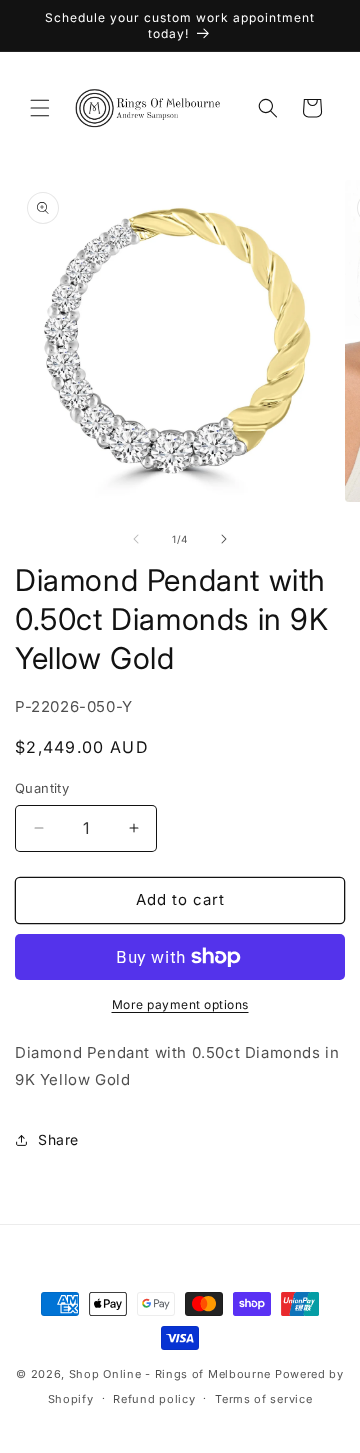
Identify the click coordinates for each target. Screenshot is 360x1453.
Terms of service (263, 1399)
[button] (40, 108)
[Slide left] (136, 539)
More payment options (180, 1004)
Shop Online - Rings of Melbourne (172, 1374)
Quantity (42, 788)
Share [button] (58, 1139)
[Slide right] (224, 539)
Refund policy (154, 1399)
